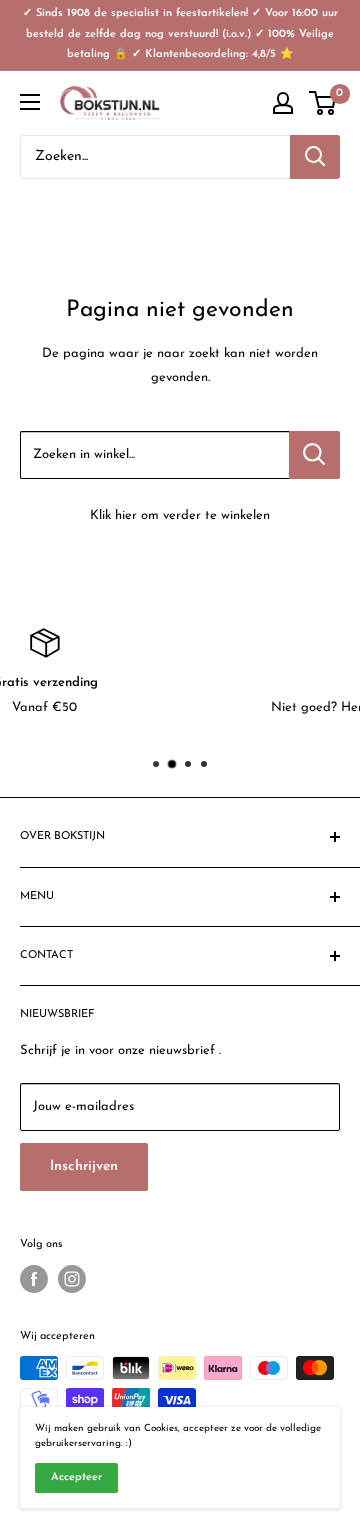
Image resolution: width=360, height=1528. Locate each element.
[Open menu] (30, 102)
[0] (323, 103)
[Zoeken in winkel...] (314, 455)
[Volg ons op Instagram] (72, 1279)
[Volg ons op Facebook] (34, 1279)
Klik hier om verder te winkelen (180, 515)
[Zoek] (315, 157)
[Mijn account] (283, 103)
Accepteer (76, 1477)
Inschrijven (84, 1166)
